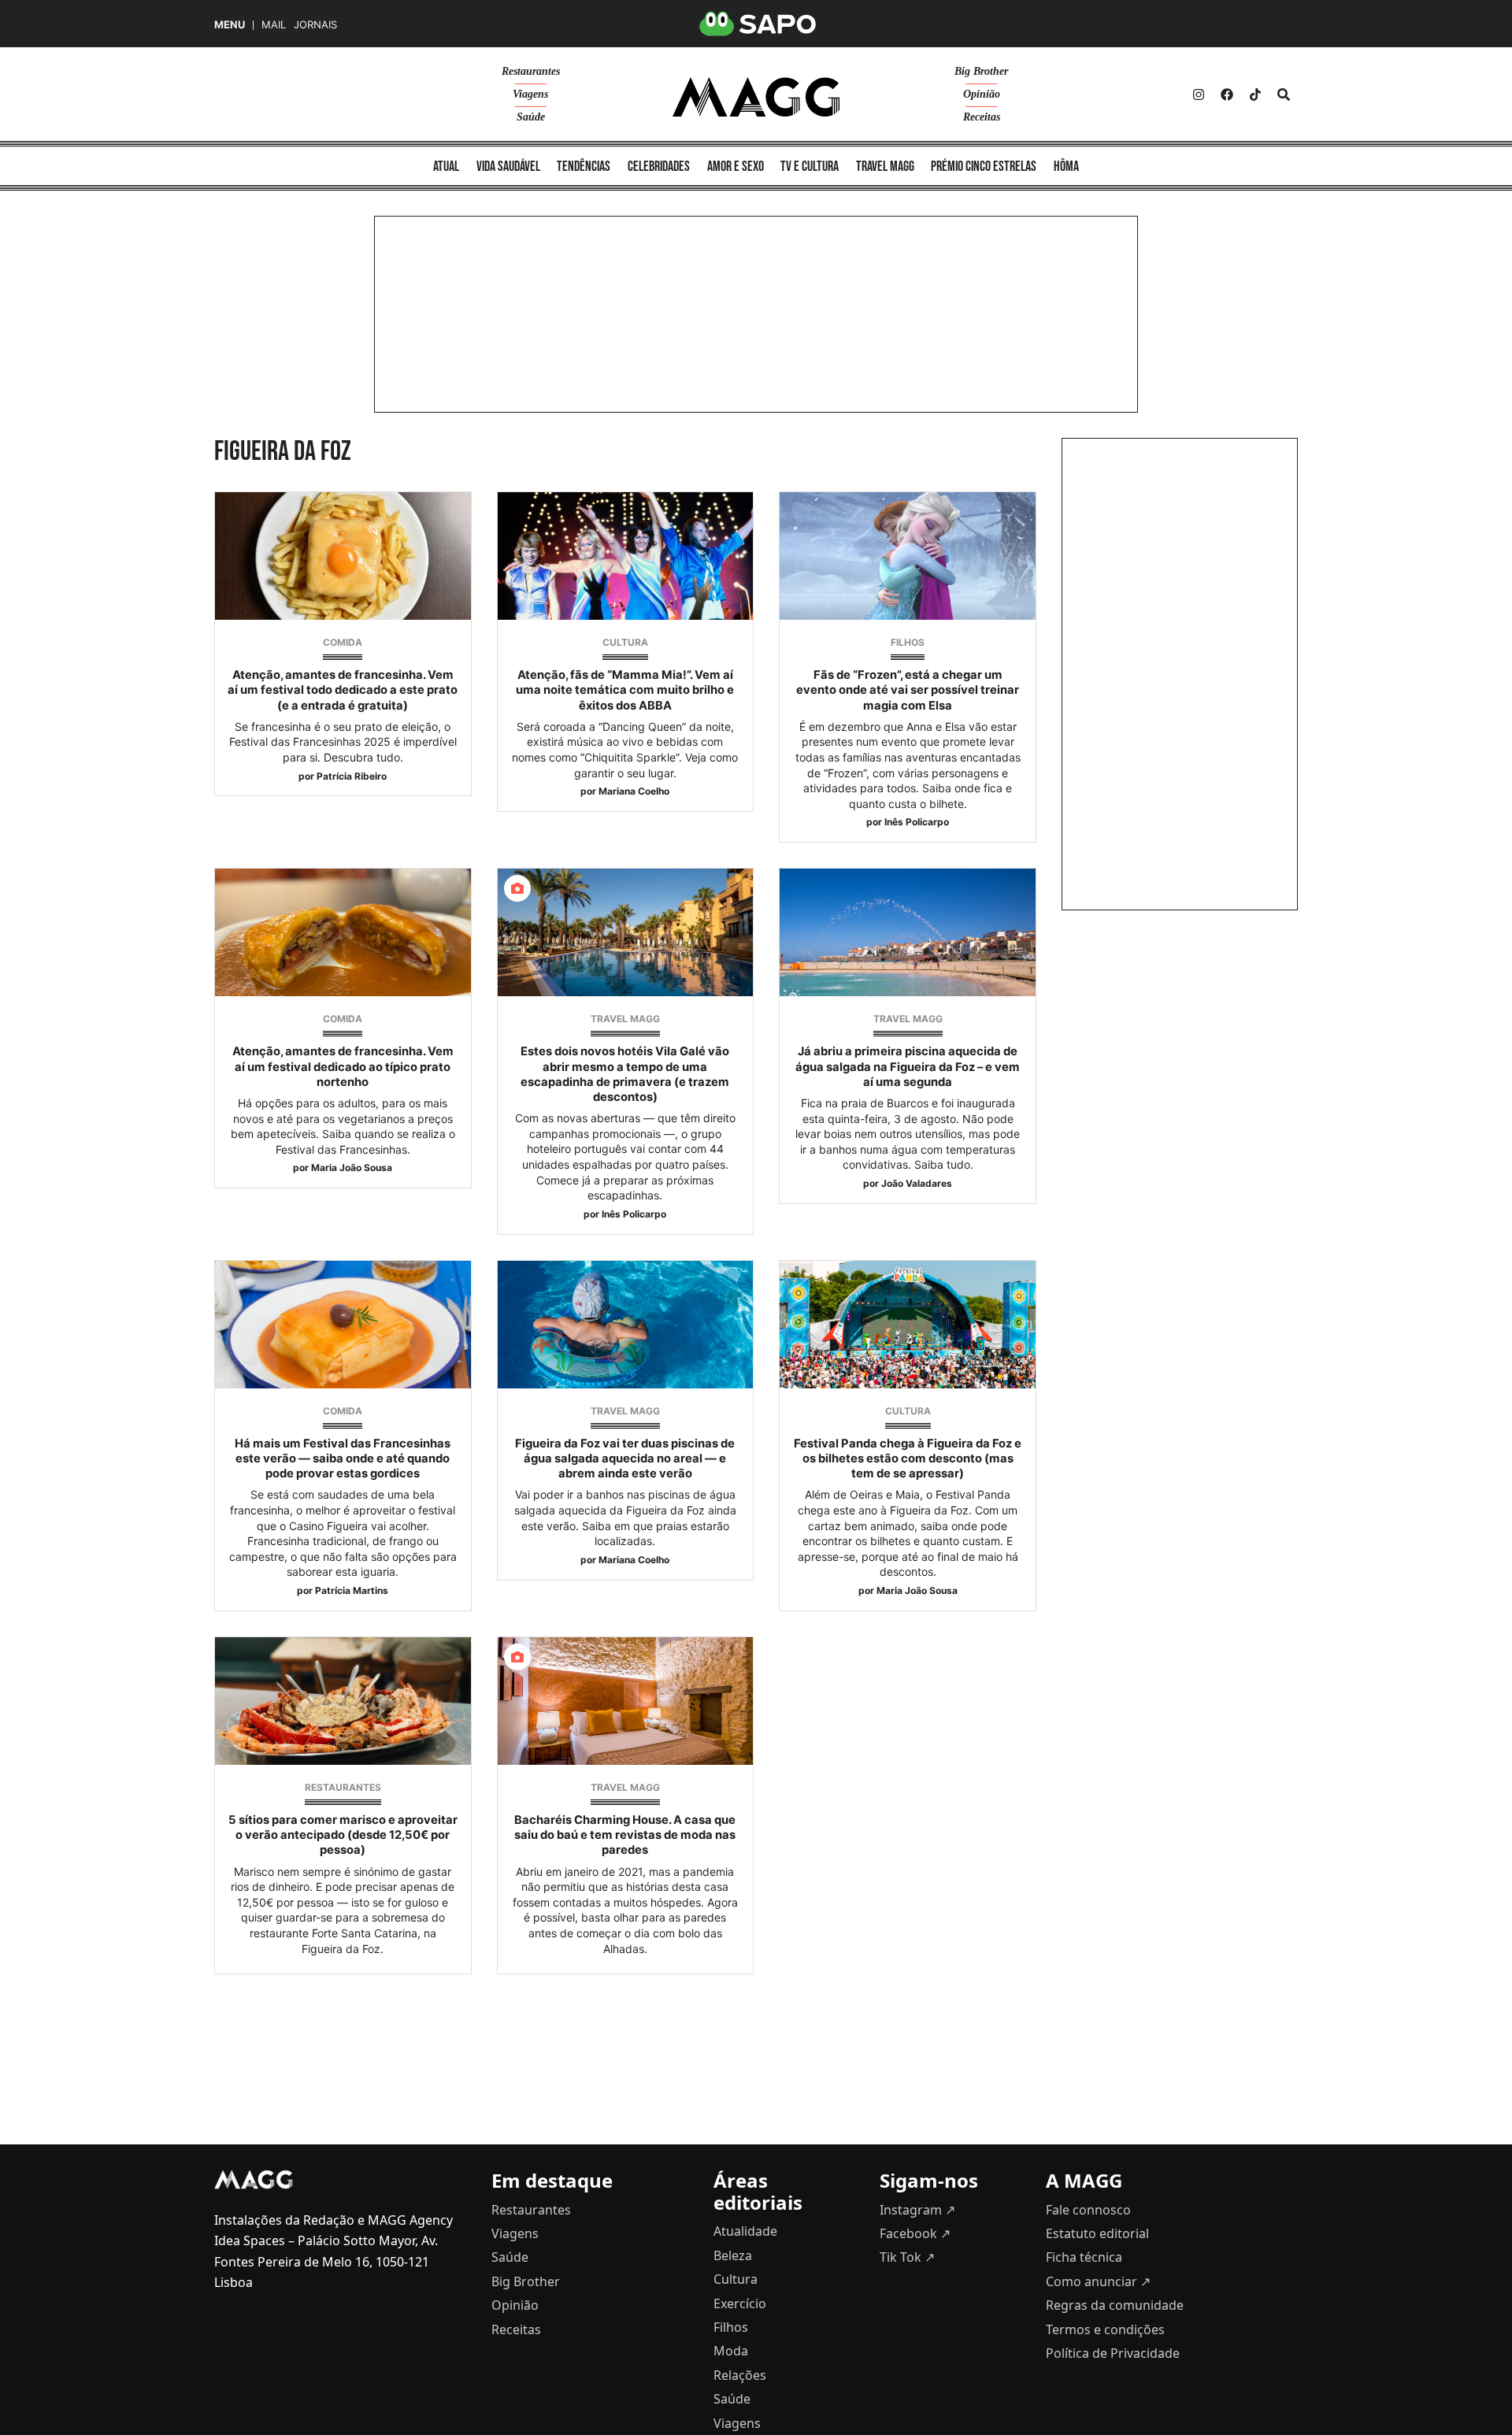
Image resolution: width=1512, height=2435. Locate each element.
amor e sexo (736, 167)
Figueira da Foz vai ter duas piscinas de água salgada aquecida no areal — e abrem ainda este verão (625, 1458)
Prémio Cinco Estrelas (984, 167)
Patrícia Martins (352, 1590)
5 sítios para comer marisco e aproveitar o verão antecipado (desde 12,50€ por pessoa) (343, 1835)
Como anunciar (1098, 2281)
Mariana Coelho (634, 791)
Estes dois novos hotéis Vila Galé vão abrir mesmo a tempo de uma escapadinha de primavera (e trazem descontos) (625, 1074)
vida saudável (508, 167)
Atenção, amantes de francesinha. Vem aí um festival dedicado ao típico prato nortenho (343, 1066)
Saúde (531, 117)
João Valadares (917, 1183)
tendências (584, 167)
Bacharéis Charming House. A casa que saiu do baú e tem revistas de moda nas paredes (625, 1835)
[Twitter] (1255, 95)
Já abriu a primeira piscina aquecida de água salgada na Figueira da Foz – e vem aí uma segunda (908, 1066)
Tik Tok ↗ (907, 2257)
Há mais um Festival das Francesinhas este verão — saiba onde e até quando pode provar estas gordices (343, 1458)
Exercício (740, 2303)
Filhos (908, 642)
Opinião (982, 94)
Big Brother (981, 71)
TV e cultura (810, 167)
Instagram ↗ (917, 2210)
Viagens (530, 94)
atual (446, 167)
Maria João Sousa (352, 1167)
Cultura (625, 642)
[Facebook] (1227, 95)
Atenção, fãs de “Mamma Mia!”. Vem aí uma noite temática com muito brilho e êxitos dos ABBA (625, 690)
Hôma (1066, 167)
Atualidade (745, 2231)
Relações (740, 2375)
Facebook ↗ (915, 2233)
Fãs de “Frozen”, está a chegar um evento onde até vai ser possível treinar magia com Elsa (908, 690)
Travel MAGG (885, 167)
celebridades (659, 167)
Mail (274, 25)
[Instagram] (1199, 95)
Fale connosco (1088, 2210)
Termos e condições (1105, 2329)
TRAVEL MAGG (625, 1019)
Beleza (733, 2255)
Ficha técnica (1084, 2257)
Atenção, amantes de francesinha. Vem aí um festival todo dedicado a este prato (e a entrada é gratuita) (343, 690)
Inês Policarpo (917, 822)
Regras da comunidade (1115, 2305)
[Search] (1284, 95)
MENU (230, 25)
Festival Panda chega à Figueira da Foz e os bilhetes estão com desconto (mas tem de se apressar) (908, 1458)
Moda (731, 2351)
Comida (343, 642)
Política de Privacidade (1113, 2353)
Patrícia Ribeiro (352, 776)
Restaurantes (531, 71)
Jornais (315, 25)
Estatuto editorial (1097, 2233)
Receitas (982, 117)
